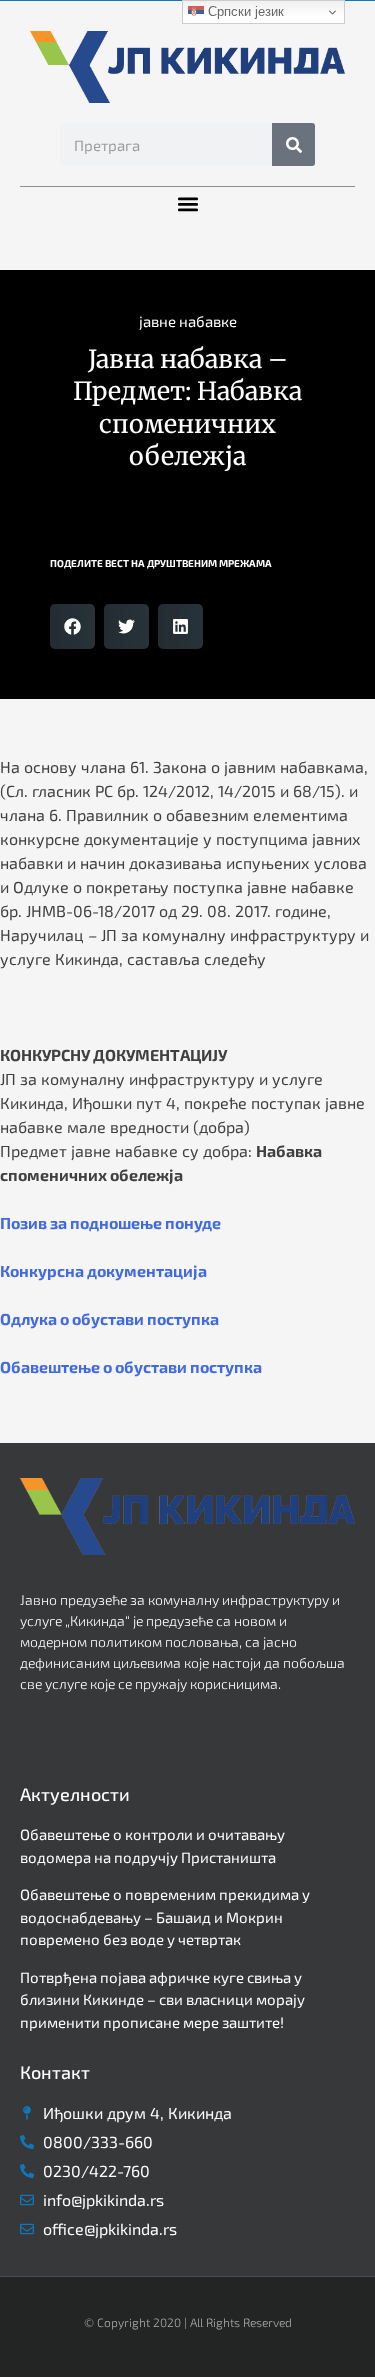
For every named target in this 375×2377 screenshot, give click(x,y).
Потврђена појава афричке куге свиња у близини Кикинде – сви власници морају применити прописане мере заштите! (162, 1999)
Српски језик (244, 11)
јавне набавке (188, 321)
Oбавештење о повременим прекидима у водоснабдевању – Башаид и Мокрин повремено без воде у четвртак (165, 1916)
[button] (187, 203)
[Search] (293, 144)
